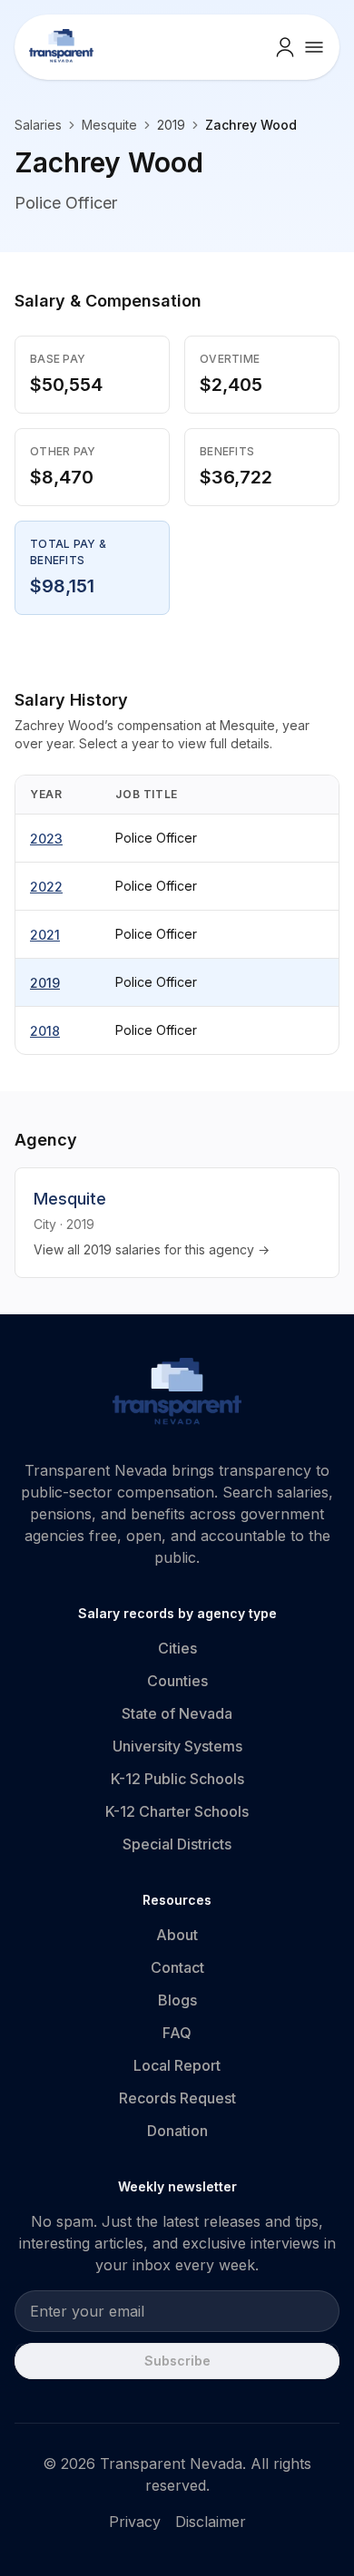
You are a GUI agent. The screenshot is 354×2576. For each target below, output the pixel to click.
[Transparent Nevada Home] (177, 1394)
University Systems (177, 1746)
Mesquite (109, 125)
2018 (45, 1031)
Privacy (135, 2522)
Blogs (177, 2000)
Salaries (38, 125)
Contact (177, 1967)
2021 (45, 935)
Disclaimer (211, 2522)
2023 (46, 839)
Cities (177, 1648)
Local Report (177, 2065)
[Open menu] (314, 47)
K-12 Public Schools (177, 1779)
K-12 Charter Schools (177, 1811)
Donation (177, 2131)
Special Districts (177, 1844)
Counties (177, 1681)
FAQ (177, 2033)
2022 (46, 887)
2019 (45, 983)
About (177, 1935)
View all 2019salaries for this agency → (152, 1249)
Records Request (177, 2098)
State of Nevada (177, 1713)
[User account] (285, 47)
